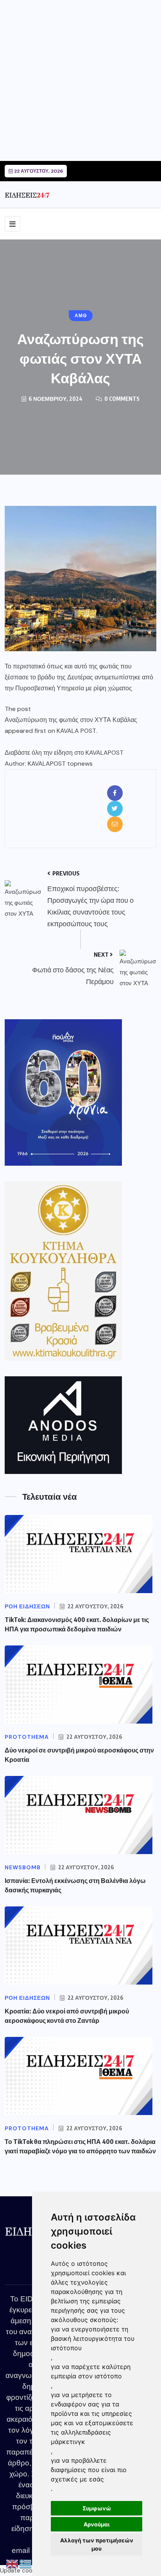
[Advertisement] (80, 80)
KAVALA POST (76, 731)
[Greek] (26, 2564)
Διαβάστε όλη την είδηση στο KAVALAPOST (64, 753)
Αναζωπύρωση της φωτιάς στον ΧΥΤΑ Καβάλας (71, 720)
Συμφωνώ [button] (97, 2508)
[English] (13, 2564)
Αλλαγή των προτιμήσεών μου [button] (97, 2544)
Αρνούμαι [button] (97, 2524)
